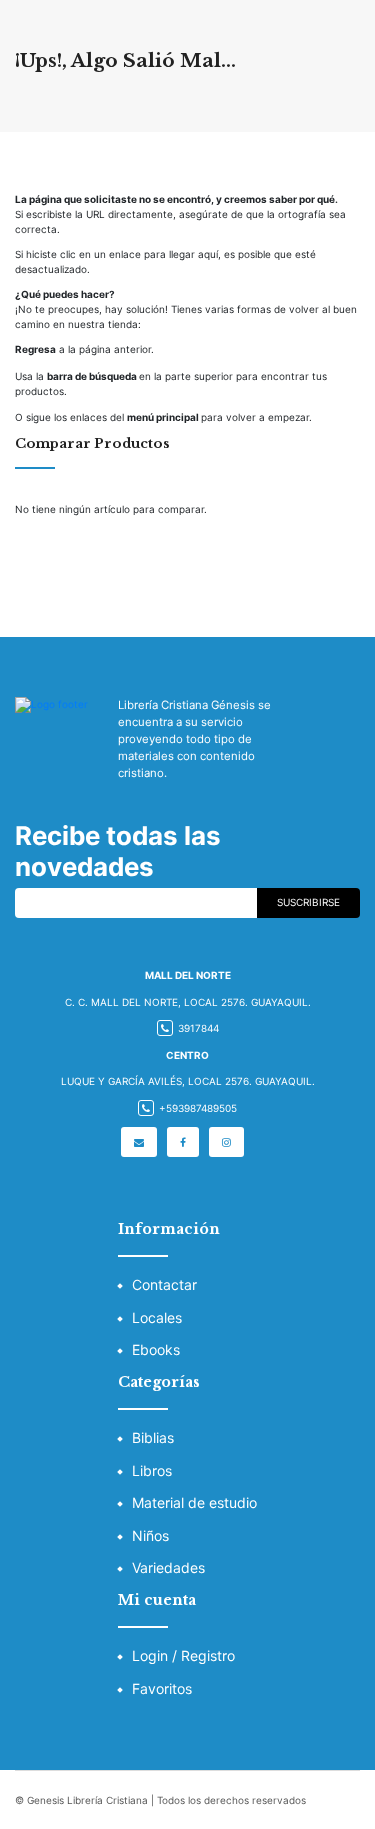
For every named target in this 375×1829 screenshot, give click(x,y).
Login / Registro (183, 1655)
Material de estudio (194, 1502)
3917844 (198, 1028)
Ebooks (156, 1349)
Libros (152, 1470)
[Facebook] (183, 1142)
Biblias (153, 1437)
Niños (150, 1535)
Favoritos (162, 1688)
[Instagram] (226, 1142)
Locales (157, 1317)
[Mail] (139, 1142)
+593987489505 (198, 1108)
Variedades (168, 1567)
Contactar (164, 1284)
